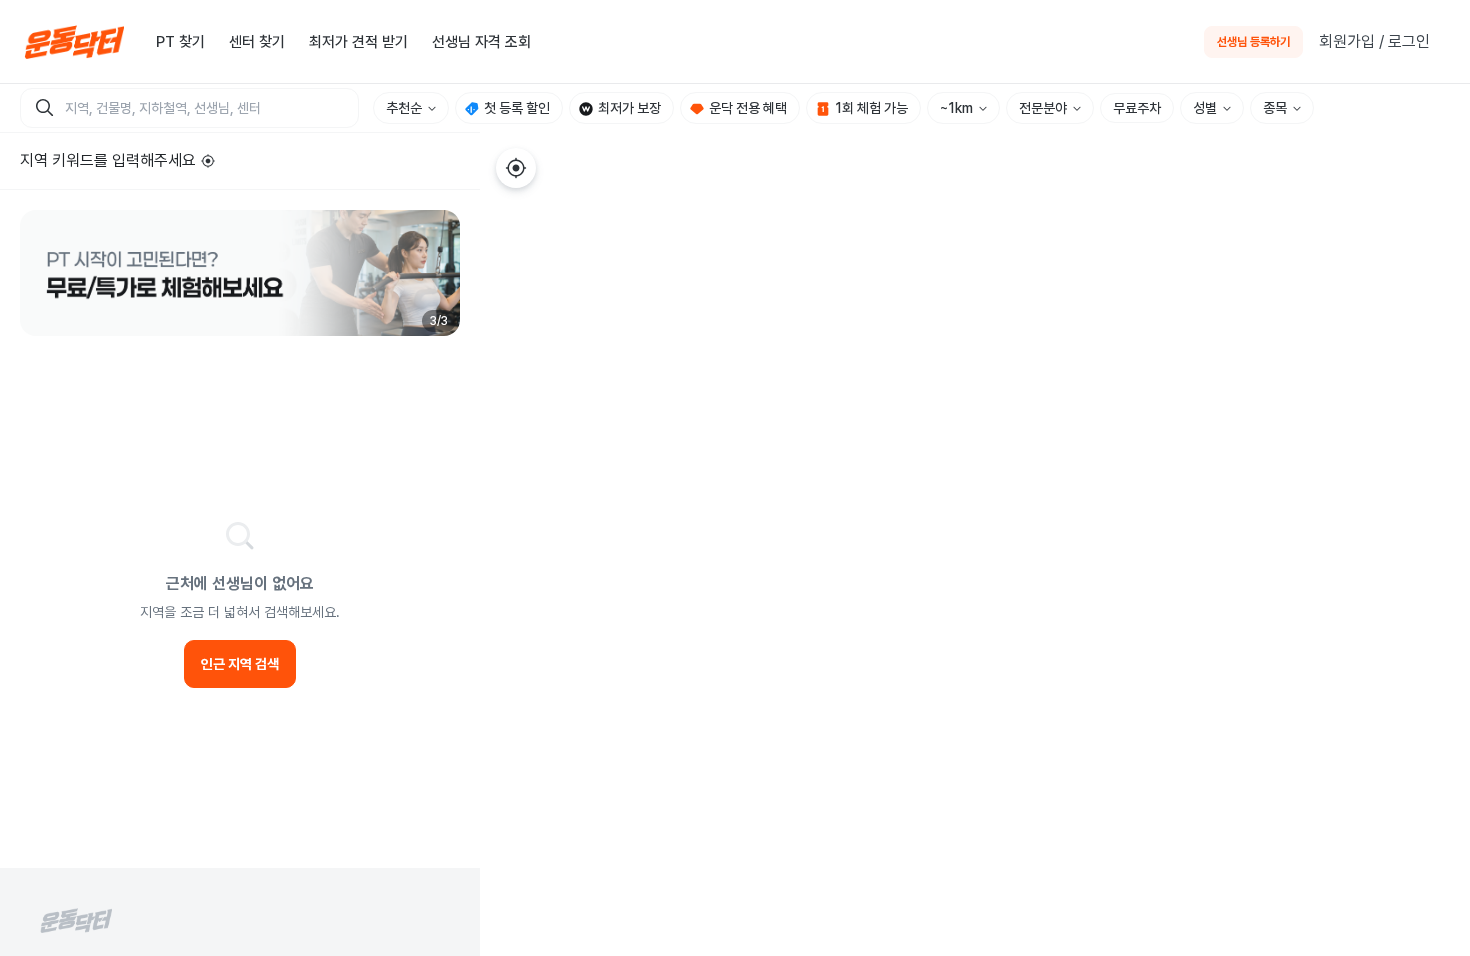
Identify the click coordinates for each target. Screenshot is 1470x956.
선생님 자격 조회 (481, 42)
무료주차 (1137, 108)
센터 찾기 (257, 42)
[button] (240, 273)
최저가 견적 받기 (358, 42)
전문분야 (1043, 108)
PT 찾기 (180, 42)
